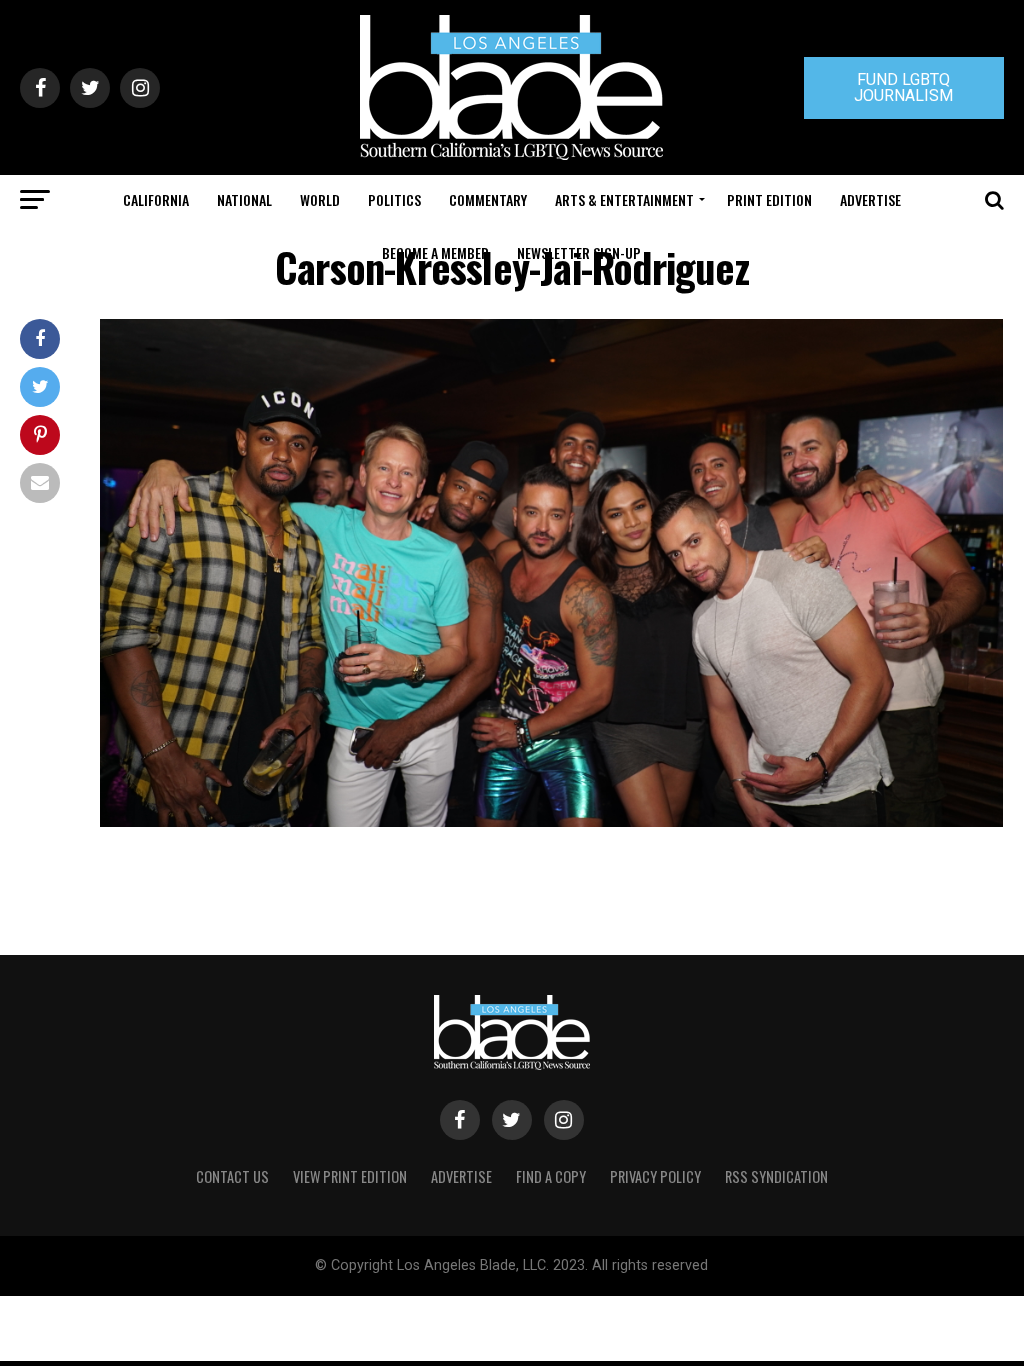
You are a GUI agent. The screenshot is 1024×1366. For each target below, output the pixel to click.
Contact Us (232, 1176)
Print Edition (769, 199)
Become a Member (435, 252)
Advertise (870, 199)
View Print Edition (350, 1176)
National (244, 199)
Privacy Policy (655, 1176)
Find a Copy (551, 1176)
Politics (394, 199)
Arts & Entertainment (624, 199)
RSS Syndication (776, 1176)
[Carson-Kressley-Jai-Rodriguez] (551, 821)
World (320, 199)
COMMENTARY (488, 199)
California (156, 199)
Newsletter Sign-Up (579, 252)
